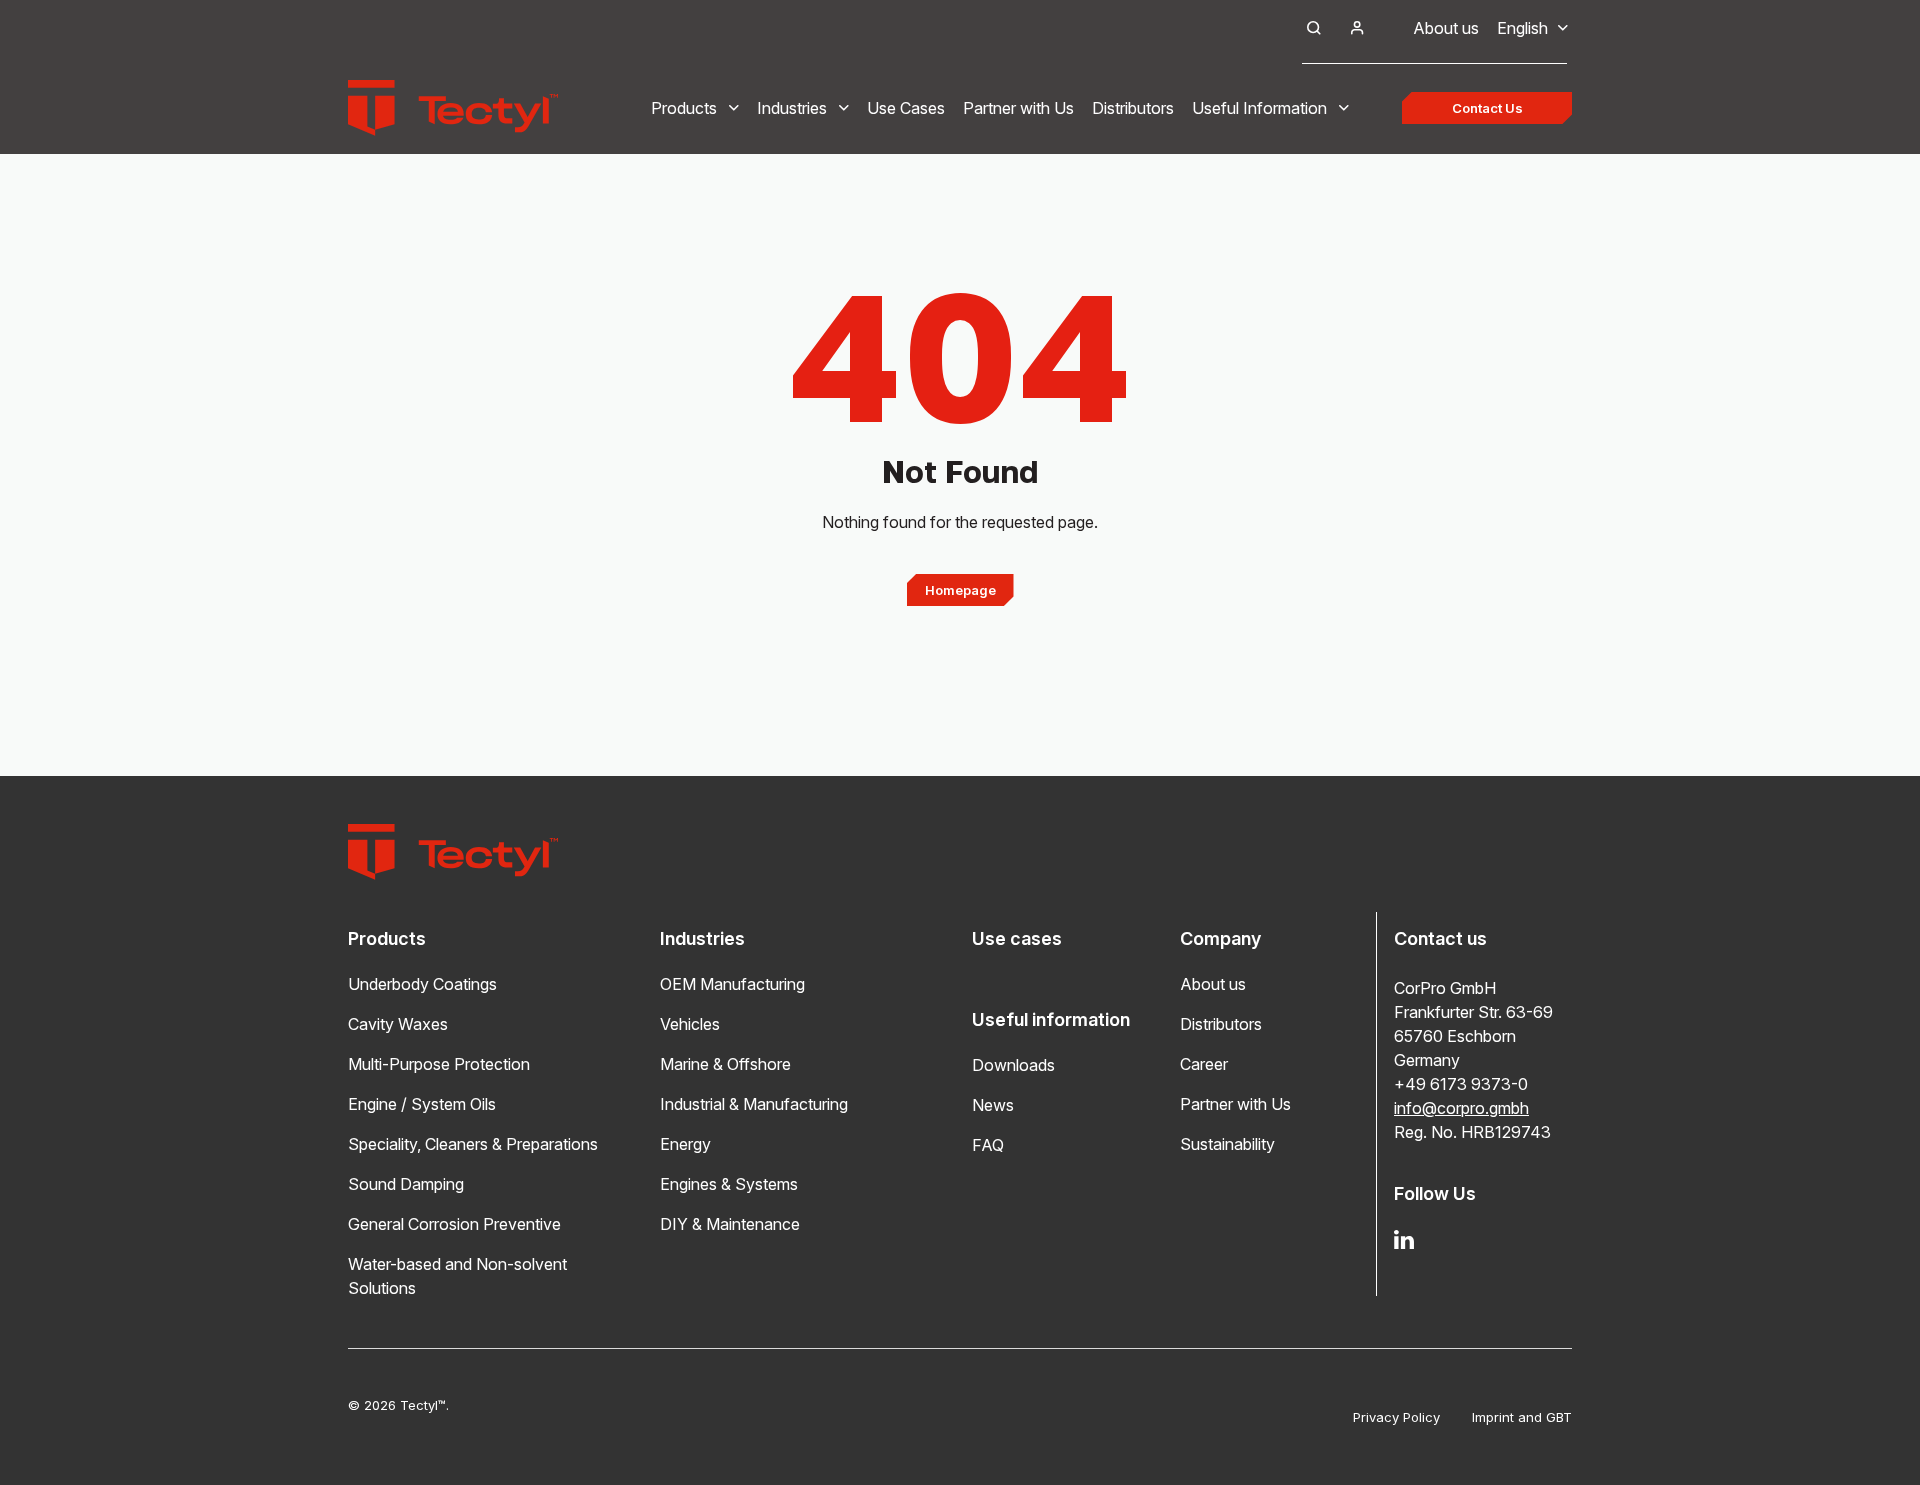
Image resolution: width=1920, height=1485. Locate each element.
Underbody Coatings (422, 984)
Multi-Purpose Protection (439, 1064)
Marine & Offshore (725, 1064)
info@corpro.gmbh (1461, 1108)
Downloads (1013, 1065)
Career (1204, 1064)
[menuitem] (1522, 28)
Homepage (960, 590)
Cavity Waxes (398, 1024)
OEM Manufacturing (732, 984)
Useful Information (1259, 108)
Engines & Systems (729, 1184)
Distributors (1133, 108)
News (993, 1105)
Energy (685, 1144)
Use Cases (906, 108)
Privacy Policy (1396, 1417)
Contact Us (1487, 108)
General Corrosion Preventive (454, 1224)
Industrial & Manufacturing (754, 1104)
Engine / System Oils (422, 1104)
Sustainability (1227, 1144)
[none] (1522, 28)
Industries (792, 108)
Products (684, 108)
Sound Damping (406, 1184)
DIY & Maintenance (730, 1224)
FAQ (988, 1145)
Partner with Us (1018, 108)
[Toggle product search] (1314, 28)
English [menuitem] (1522, 28)
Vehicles (690, 1024)
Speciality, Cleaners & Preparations (473, 1144)
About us (1446, 28)
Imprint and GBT (1522, 1417)
